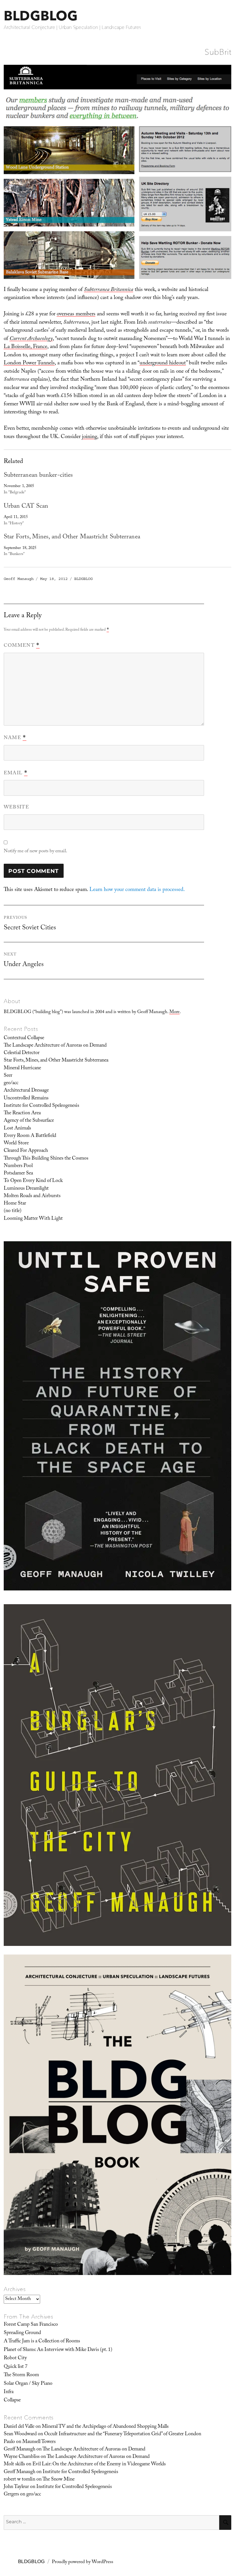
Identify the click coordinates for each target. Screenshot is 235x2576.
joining (90, 437)
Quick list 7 (16, 2367)
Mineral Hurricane (22, 1068)
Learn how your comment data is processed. (137, 890)
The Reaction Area (22, 1113)
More (175, 1012)
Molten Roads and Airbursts (32, 1196)
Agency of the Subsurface (29, 1121)
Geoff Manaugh (19, 579)
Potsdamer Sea (18, 1174)
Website (16, 808)
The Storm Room (21, 2375)
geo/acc (11, 1083)
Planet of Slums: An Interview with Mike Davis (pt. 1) (58, 2350)
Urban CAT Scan (26, 507)
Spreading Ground (22, 2333)
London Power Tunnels (29, 363)
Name (15, 738)
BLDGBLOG (41, 16)
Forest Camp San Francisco (31, 2325)
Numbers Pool (18, 1166)
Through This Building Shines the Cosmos (46, 1159)
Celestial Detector (22, 1053)
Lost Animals (17, 1129)
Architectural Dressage (26, 1091)
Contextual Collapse (24, 1038)
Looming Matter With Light (33, 1219)
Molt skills (14, 2464)
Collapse (12, 2401)
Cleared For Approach (26, 1151)
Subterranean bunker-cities (38, 476)
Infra (9, 2392)
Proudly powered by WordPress (83, 2562)
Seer (8, 1076)
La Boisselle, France (26, 347)
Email (16, 773)
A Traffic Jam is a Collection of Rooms (42, 2342)
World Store (16, 1144)
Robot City (15, 2358)
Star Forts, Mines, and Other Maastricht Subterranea (72, 537)
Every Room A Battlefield (30, 1136)
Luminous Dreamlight (26, 1189)
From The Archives (29, 2317)
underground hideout (163, 363)
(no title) (13, 1211)
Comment (22, 646)
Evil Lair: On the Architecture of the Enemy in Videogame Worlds (99, 2464)
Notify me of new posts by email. (35, 852)
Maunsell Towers (39, 2442)
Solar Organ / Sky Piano (28, 2384)
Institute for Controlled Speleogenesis (41, 1106)
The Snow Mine (58, 2480)
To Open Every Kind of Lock (33, 1181)
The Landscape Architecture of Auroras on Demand (55, 1046)
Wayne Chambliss (22, 2457)
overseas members (76, 314)
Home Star (15, 1204)
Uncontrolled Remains (26, 1099)
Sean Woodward (20, 2434)
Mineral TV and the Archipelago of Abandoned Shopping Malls (105, 2427)
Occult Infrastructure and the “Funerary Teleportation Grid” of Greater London (123, 2434)
